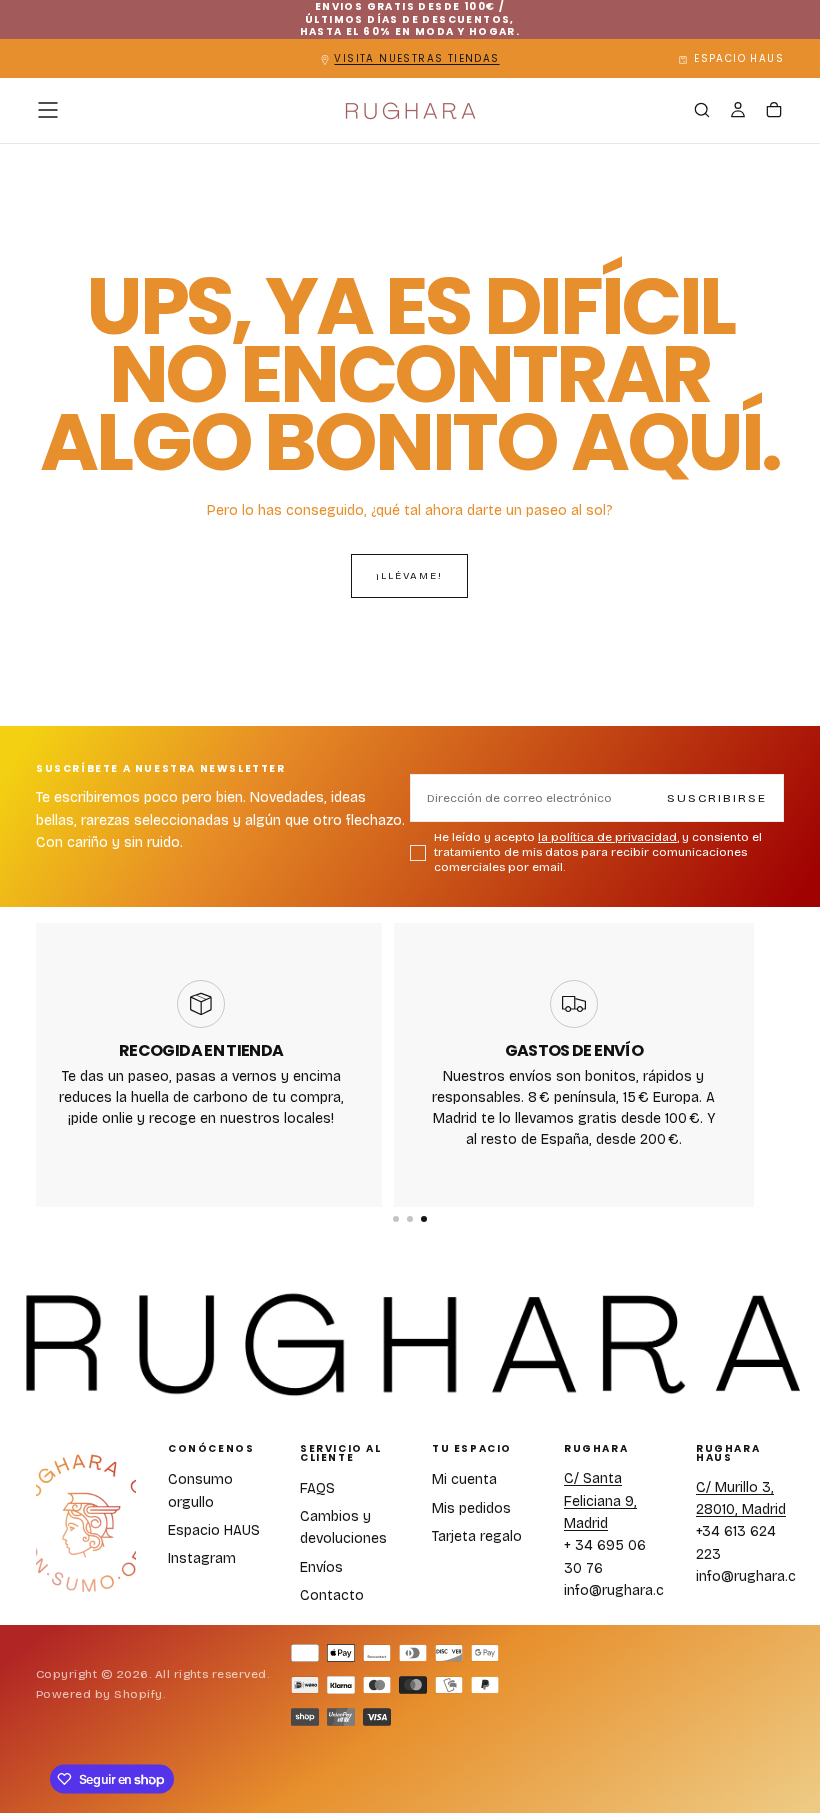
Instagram (202, 1558)
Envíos (321, 1567)
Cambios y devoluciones (343, 1527)
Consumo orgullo (200, 1490)
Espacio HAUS (214, 1530)
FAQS (317, 1488)
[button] (48, 110)
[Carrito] (774, 112)
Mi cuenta (464, 1479)
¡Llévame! (409, 576)
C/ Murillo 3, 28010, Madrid (741, 1498)
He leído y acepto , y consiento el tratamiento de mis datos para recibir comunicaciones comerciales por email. (598, 852)
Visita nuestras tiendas (416, 58)
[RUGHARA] (86, 1524)
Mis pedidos (471, 1508)
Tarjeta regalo (477, 1536)
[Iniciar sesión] (738, 112)
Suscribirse (717, 798)
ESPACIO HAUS (739, 58)
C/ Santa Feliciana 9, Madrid (600, 1501)
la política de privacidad (607, 837)
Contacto (332, 1595)
